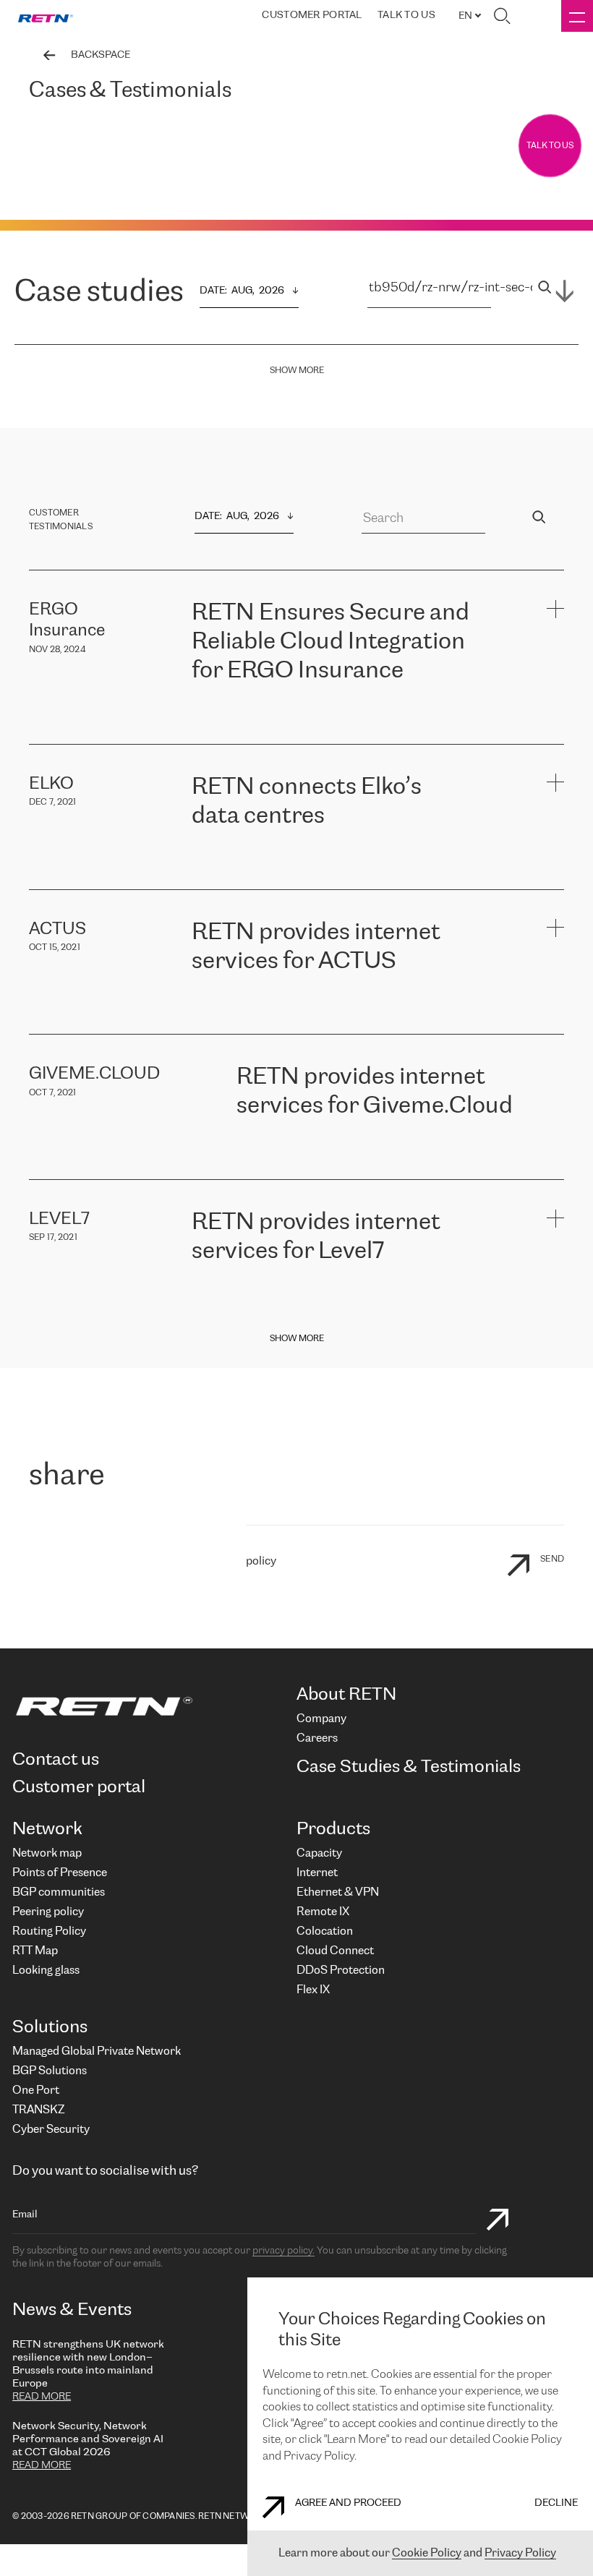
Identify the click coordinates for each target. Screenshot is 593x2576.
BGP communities (59, 1892)
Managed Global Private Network (97, 2051)
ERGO (206, 707)
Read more (42, 2397)
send (552, 1559)
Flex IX (313, 1990)
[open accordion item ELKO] (555, 783)
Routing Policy (49, 1931)
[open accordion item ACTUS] (555, 928)
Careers (317, 1738)
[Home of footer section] (149, 1706)
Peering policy (48, 1912)
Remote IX (323, 1912)
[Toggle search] (502, 16)
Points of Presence (60, 1873)
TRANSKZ (38, 2110)
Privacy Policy (520, 2553)
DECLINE (556, 2503)
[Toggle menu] (577, 16)
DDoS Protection (341, 1970)
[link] (46, 16)
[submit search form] (498, 2221)
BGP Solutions (50, 2071)
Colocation (325, 1931)
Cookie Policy (427, 2553)
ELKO (334, 853)
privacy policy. (283, 2251)
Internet (317, 1873)
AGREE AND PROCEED (348, 2503)
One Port (36, 2091)
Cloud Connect (335, 1951)
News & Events (72, 2310)
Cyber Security (51, 2130)
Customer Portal (312, 16)
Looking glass (46, 1970)
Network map (47, 1853)
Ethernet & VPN (338, 1892)
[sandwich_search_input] (545, 289)
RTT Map (35, 1951)
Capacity (319, 1853)
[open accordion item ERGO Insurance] (555, 608)
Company (321, 1719)
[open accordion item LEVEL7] (555, 1218)
